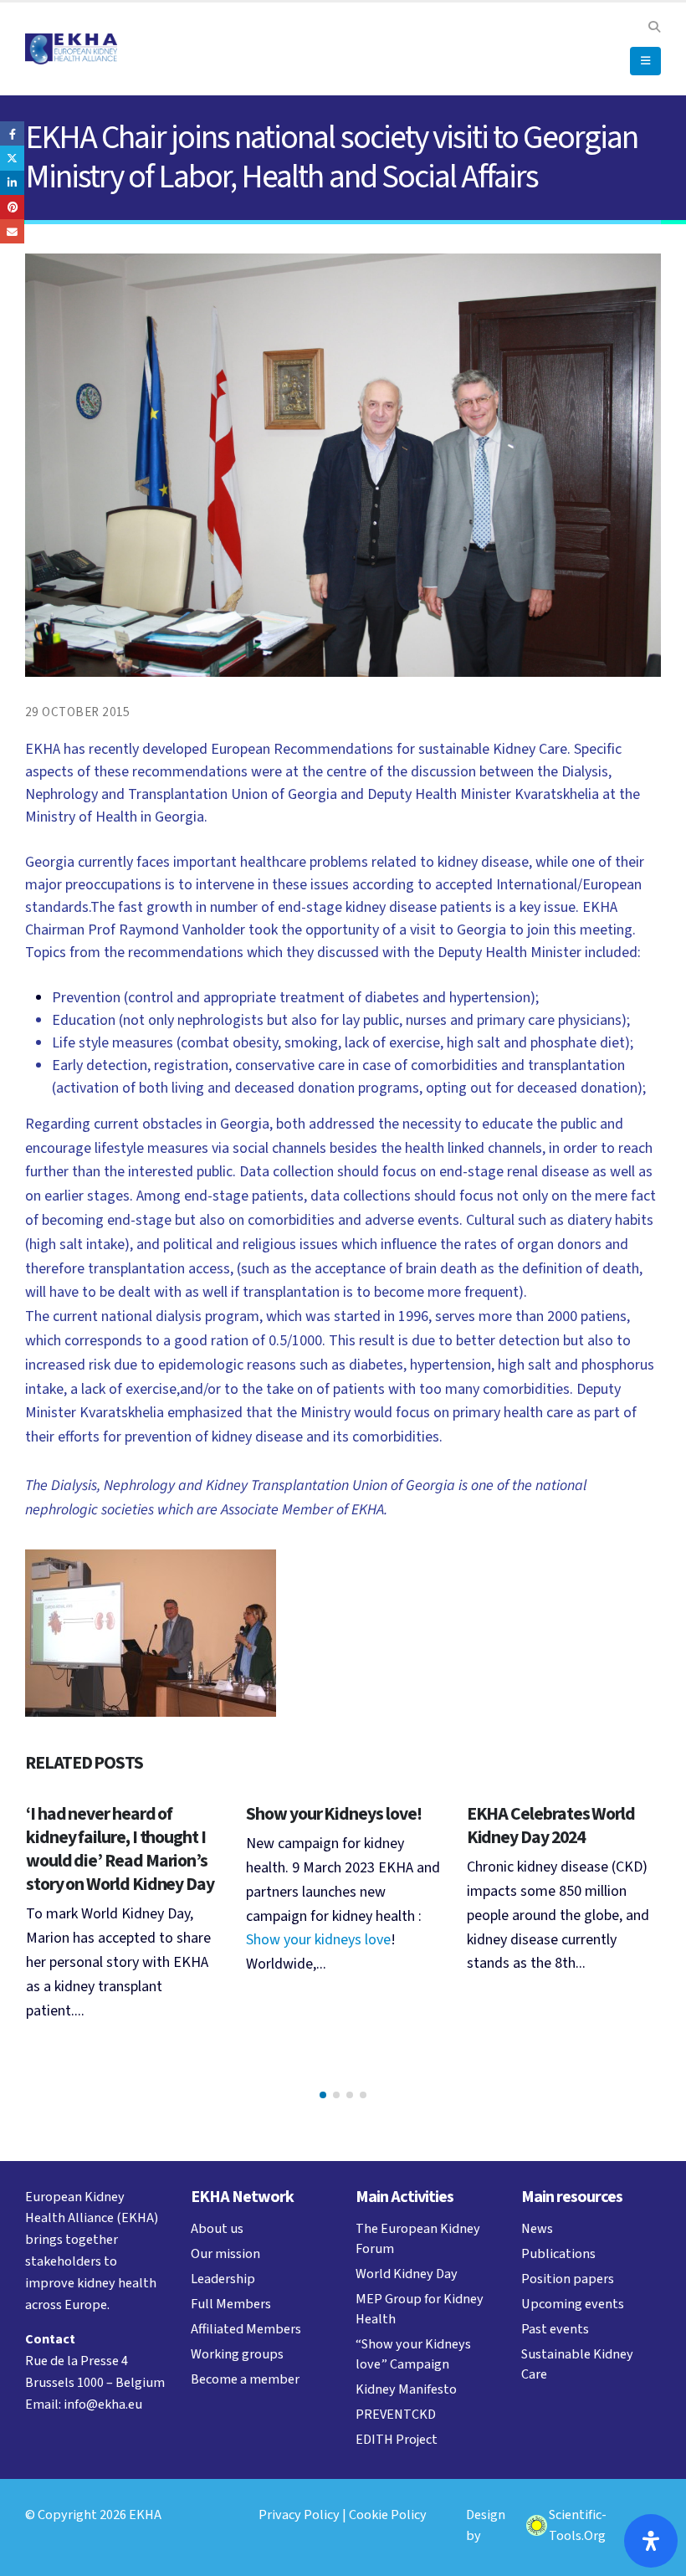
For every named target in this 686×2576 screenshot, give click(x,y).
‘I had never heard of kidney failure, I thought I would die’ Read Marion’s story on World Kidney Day (120, 1849)
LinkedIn (12, 183)
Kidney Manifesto (406, 2389)
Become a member (245, 2379)
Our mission (225, 2253)
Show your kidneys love (318, 1940)
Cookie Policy (388, 2515)
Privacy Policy (299, 2515)
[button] (654, 28)
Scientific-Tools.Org (578, 2525)
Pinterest (12, 207)
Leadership (223, 2279)
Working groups (237, 2354)
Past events (555, 2329)
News (537, 2228)
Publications (558, 2253)
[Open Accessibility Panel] (651, 2541)
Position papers (568, 2279)
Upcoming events (573, 2304)
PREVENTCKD (396, 2414)
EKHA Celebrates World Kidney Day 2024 (551, 1826)
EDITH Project (397, 2439)
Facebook (12, 133)
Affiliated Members (246, 2329)
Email (12, 231)
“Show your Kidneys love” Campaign (413, 2354)
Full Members (231, 2304)
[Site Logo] (71, 49)
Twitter (12, 158)
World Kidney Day (407, 2274)
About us (217, 2228)
